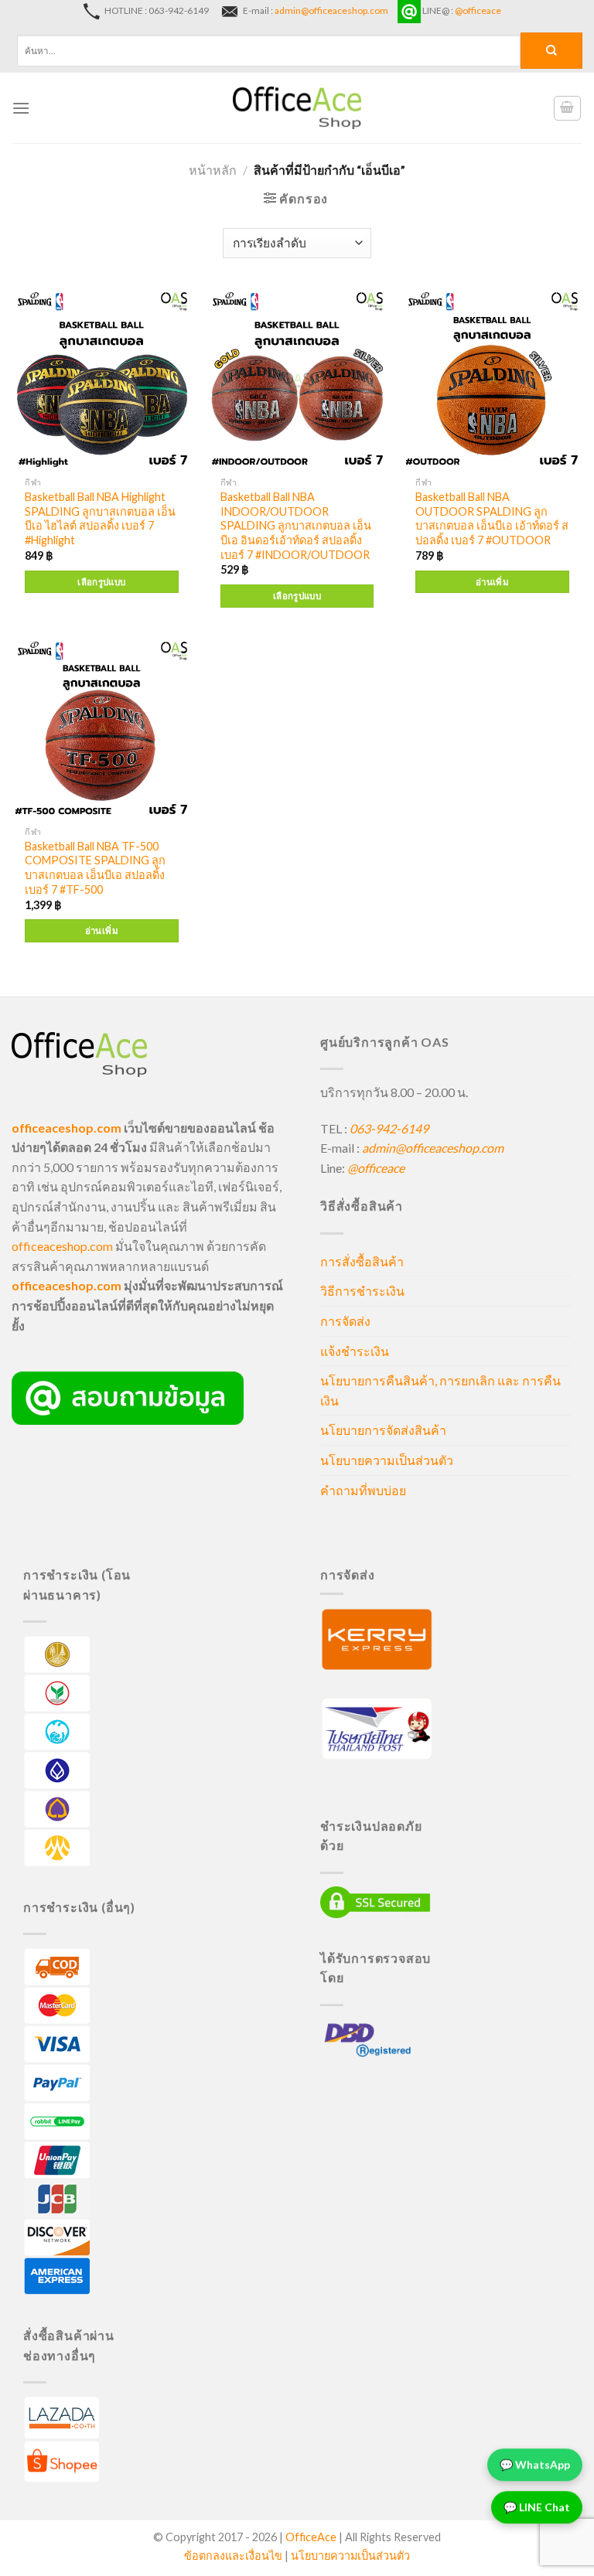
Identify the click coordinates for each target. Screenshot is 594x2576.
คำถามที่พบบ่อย (363, 1490)
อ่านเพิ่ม (492, 582)
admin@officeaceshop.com (331, 10)
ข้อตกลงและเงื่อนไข (233, 2556)
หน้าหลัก (213, 170)
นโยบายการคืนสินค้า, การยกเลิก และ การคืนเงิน (440, 1390)
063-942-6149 (389, 1128)
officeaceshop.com (62, 1246)
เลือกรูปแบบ (101, 582)
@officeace (478, 10)
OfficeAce (311, 2537)
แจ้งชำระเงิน (355, 1351)
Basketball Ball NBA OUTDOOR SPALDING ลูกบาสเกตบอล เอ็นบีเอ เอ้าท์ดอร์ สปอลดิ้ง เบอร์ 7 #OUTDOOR (492, 518)
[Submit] (551, 51)
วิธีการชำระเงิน (362, 1291)
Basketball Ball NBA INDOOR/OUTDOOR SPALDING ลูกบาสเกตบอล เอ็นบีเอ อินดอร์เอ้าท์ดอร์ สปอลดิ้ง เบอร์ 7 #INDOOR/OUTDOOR (296, 526)
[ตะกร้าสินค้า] (568, 108)
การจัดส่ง (345, 1321)
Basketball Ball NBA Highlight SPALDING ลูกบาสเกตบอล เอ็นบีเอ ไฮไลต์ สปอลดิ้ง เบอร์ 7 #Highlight (100, 518)
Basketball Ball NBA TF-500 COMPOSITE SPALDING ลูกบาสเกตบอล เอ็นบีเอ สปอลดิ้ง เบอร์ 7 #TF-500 (95, 868)
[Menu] (21, 108)
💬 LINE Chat (537, 2508)
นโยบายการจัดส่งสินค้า (383, 1430)
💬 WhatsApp (535, 2465)
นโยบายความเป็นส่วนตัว (387, 1460)
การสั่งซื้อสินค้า (362, 1261)
